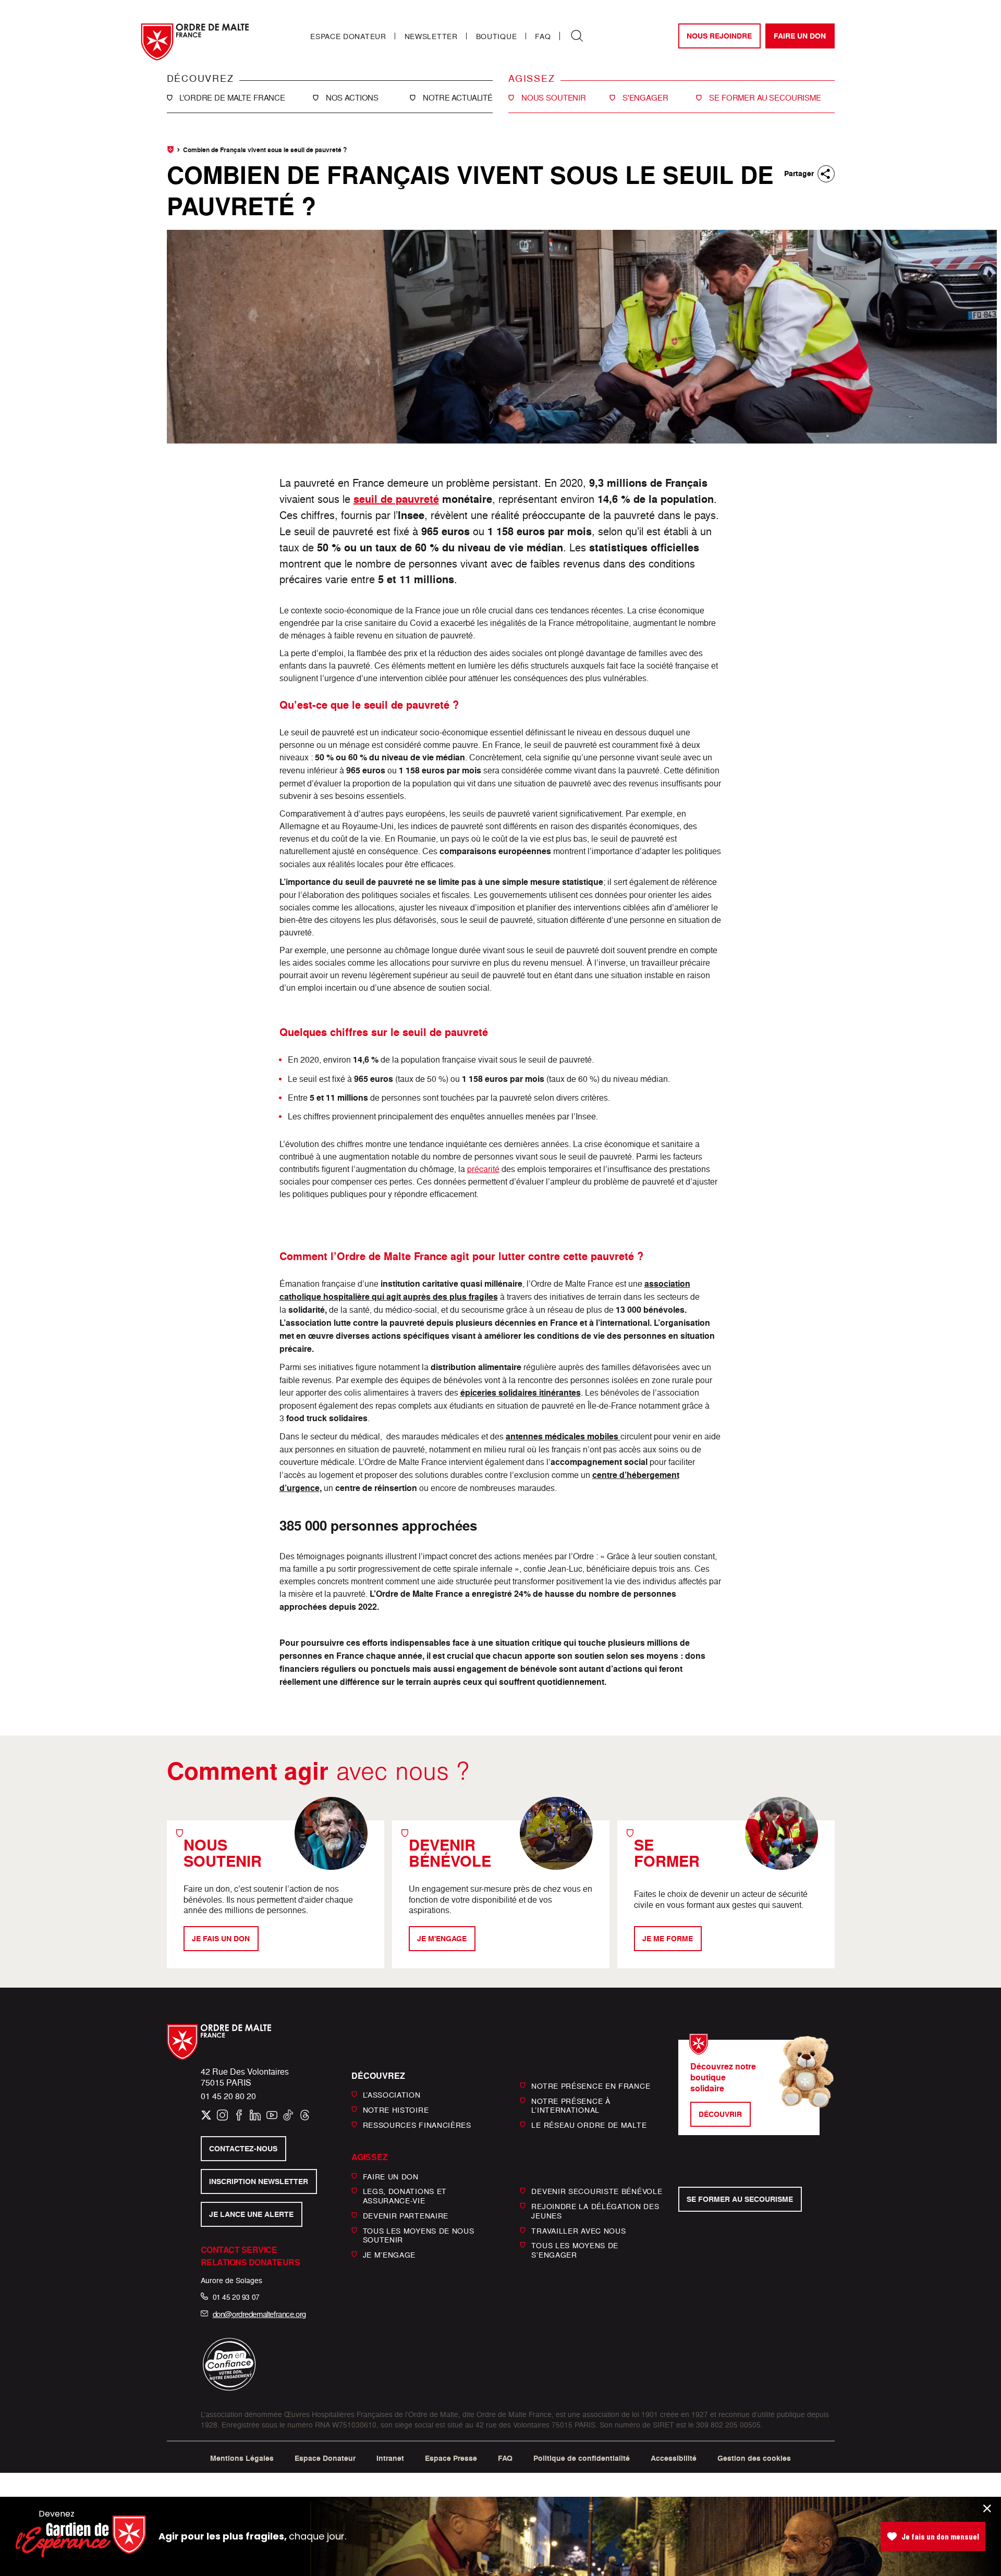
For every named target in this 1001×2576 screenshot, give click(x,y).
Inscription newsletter (259, 2181)
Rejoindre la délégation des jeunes (595, 2211)
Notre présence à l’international (571, 2105)
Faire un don (800, 36)
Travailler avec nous (578, 2230)
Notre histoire (396, 2110)
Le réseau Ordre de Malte (589, 2125)
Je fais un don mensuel (940, 2536)
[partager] (826, 174)
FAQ (543, 36)
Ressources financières (417, 2125)
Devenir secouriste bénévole (597, 2191)
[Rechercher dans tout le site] (577, 36)
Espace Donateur (348, 36)
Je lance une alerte (251, 2214)
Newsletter (431, 36)
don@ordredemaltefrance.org (259, 2314)
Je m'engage (442, 1939)
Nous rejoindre (719, 36)
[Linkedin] (255, 2115)
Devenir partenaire (406, 2216)
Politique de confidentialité (582, 2458)
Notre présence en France (591, 2086)
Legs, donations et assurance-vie (405, 2196)
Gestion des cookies (754, 2458)
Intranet (390, 2458)
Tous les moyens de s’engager (575, 2250)
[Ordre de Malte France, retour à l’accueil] (195, 42)
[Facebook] (239, 2115)
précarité (483, 1169)
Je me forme (668, 1939)
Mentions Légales (242, 2458)
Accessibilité (674, 2458)
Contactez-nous (243, 2149)
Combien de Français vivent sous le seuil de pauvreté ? (265, 150)
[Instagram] (222, 2115)
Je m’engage (389, 2255)
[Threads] (305, 2115)
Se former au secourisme (740, 2199)
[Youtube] (272, 2115)
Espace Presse (451, 2458)
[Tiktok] (288, 2115)
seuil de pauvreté (396, 499)
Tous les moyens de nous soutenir (419, 2235)
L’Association (392, 2095)
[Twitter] (206, 2115)
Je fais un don (221, 1939)
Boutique (497, 36)
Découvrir (720, 2114)
